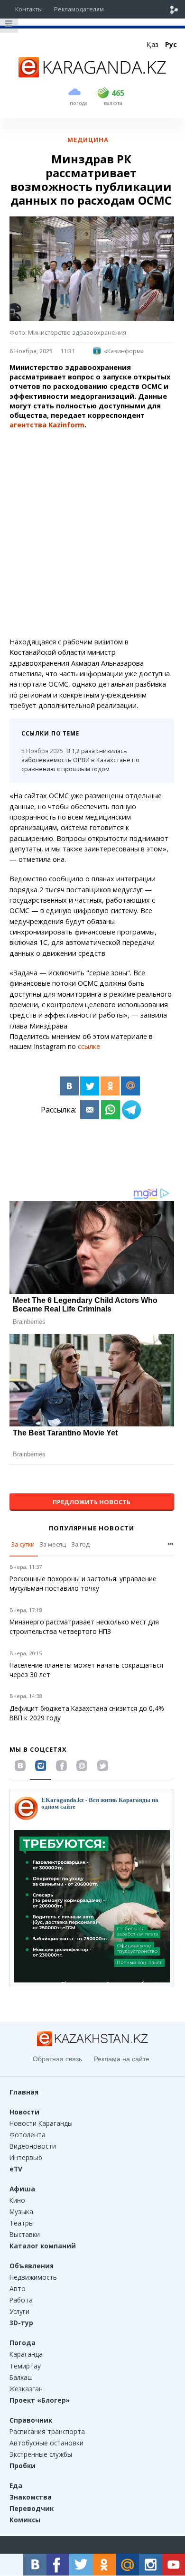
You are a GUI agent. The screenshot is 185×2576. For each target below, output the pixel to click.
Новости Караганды (41, 2123)
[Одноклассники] (110, 1086)
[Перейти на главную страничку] (92, 75)
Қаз (153, 44)
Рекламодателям (79, 9)
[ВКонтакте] (69, 1086)
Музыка (21, 2212)
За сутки (23, 1544)
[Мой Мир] (130, 1086)
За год (80, 1544)
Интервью (26, 2157)
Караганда (26, 2354)
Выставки (25, 2234)
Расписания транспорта (47, 2431)
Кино (17, 2200)
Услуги (19, 2311)
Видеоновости (33, 2146)
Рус (171, 44)
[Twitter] (90, 1086)
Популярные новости (92, 1528)
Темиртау (25, 2366)
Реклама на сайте (122, 2059)
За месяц (53, 1544)
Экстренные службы (41, 2454)
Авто (18, 2288)
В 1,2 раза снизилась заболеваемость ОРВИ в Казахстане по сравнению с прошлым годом (80, 760)
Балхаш (21, 2377)
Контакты (29, 9)
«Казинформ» (124, 351)
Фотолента (28, 2135)
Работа (21, 2300)
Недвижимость (33, 2277)
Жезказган (26, 2389)
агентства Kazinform (47, 425)
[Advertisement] (92, 533)
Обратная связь (57, 2059)
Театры (22, 2223)
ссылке (89, 1046)
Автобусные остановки (46, 2443)
